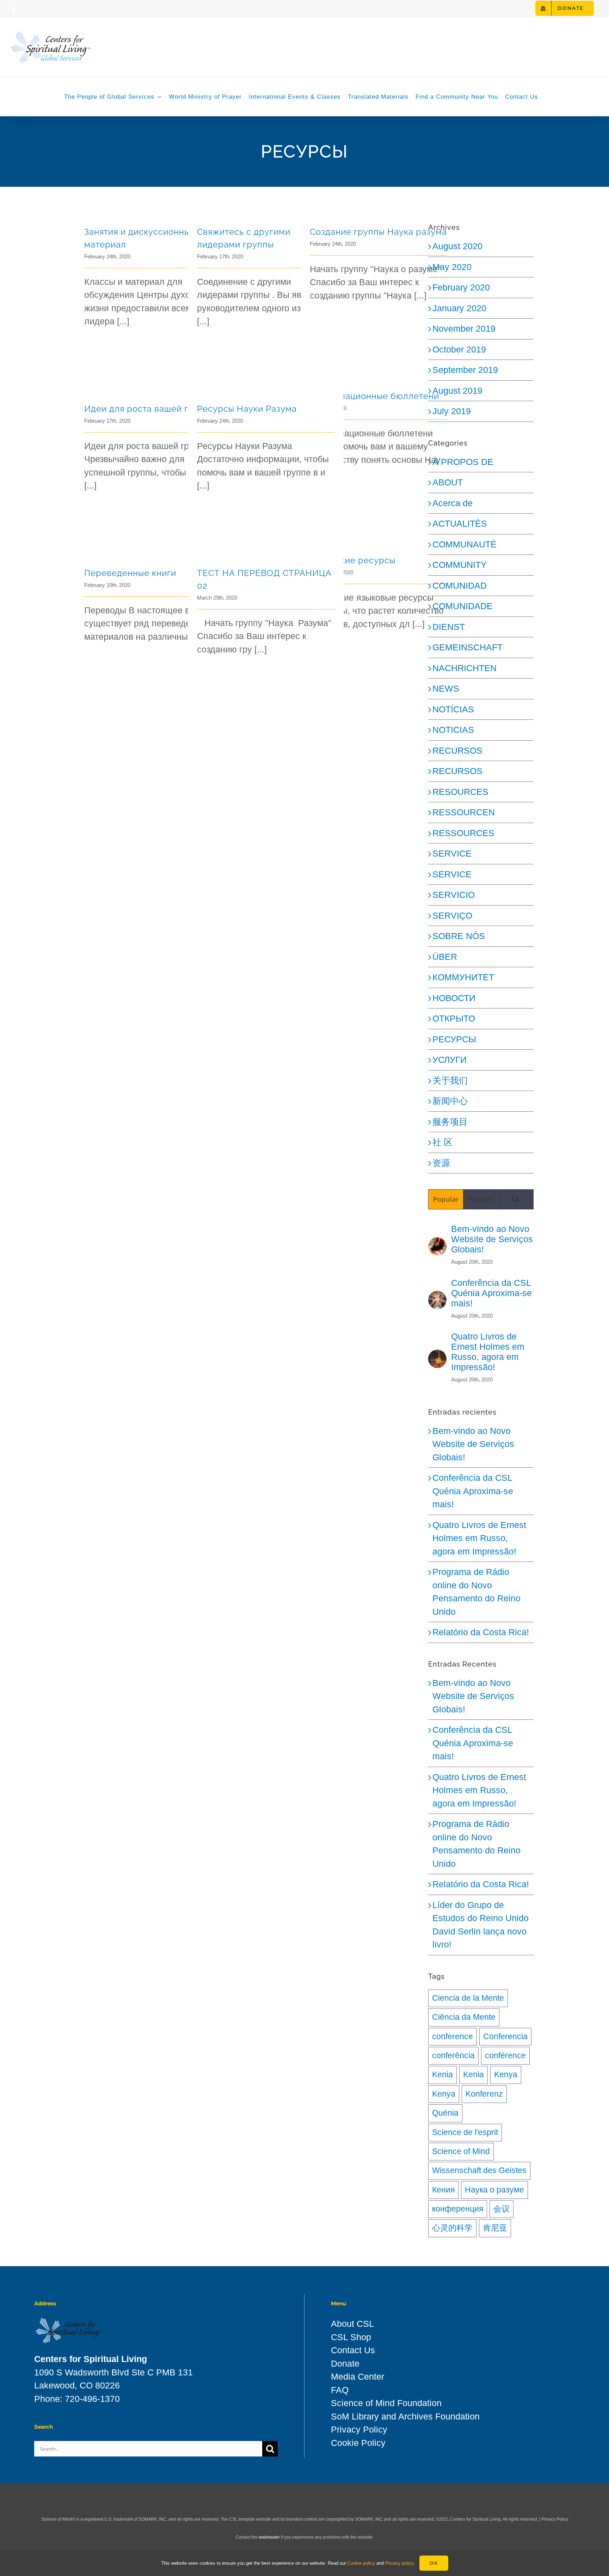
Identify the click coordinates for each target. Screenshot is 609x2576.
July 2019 (452, 411)
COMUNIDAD (460, 585)
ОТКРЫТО (454, 1018)
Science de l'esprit (465, 2132)
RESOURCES (460, 792)
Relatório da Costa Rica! (481, 1632)
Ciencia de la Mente (468, 1998)
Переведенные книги (130, 573)
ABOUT (448, 482)
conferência (453, 2056)
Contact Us (353, 2350)
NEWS (446, 688)
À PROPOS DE (463, 462)
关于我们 (450, 1080)
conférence (505, 2056)
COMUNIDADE (463, 606)
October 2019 (459, 349)
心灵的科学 (452, 2228)
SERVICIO (454, 895)
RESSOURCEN (464, 812)
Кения (443, 2190)
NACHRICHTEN (465, 668)
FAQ (340, 2390)
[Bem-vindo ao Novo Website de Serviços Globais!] (437, 1244)
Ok (434, 2563)
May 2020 (452, 267)
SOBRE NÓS (459, 936)
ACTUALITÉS (460, 523)
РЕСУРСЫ (454, 1039)
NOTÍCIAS (453, 709)
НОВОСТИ (454, 998)
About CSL (352, 2324)
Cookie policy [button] (361, 2563)
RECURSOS (457, 750)
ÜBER (445, 957)
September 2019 (465, 370)
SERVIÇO (452, 915)
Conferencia (505, 2037)
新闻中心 (450, 1101)
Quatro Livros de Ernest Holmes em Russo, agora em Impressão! (488, 1352)
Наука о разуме (494, 2190)
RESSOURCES (463, 833)
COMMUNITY (460, 565)
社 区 (442, 1142)
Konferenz (484, 2094)
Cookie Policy (358, 2443)
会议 (502, 2209)
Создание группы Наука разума (378, 232)
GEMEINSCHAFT (467, 647)
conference (453, 2037)
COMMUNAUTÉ (465, 544)
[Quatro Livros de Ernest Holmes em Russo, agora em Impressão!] (437, 1356)
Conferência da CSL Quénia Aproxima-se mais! (491, 1293)
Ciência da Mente (464, 2017)
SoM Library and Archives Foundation (405, 2416)
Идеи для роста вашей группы (150, 409)
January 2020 (459, 308)
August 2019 (457, 391)
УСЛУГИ (450, 1060)
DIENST (449, 627)
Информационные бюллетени (374, 396)
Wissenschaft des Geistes (479, 2170)
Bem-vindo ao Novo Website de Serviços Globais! (492, 1239)
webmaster (269, 2537)
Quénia (445, 2113)
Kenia (442, 2075)
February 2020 (461, 287)
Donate (345, 2363)
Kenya (506, 2075)
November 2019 (464, 329)
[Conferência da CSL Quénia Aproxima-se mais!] (437, 1297)
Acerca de (453, 503)
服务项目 (450, 1122)
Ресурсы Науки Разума (247, 409)
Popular (446, 1199)
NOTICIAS (453, 730)
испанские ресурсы (353, 560)
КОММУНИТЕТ (463, 977)
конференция (458, 2209)
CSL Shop (351, 2337)
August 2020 (457, 246)
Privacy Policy (359, 2429)
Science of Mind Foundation (386, 2403)
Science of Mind (461, 2151)
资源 (441, 1163)
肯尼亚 (495, 2228)
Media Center (358, 2376)
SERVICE (452, 853)
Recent (481, 1199)
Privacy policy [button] (400, 2563)
